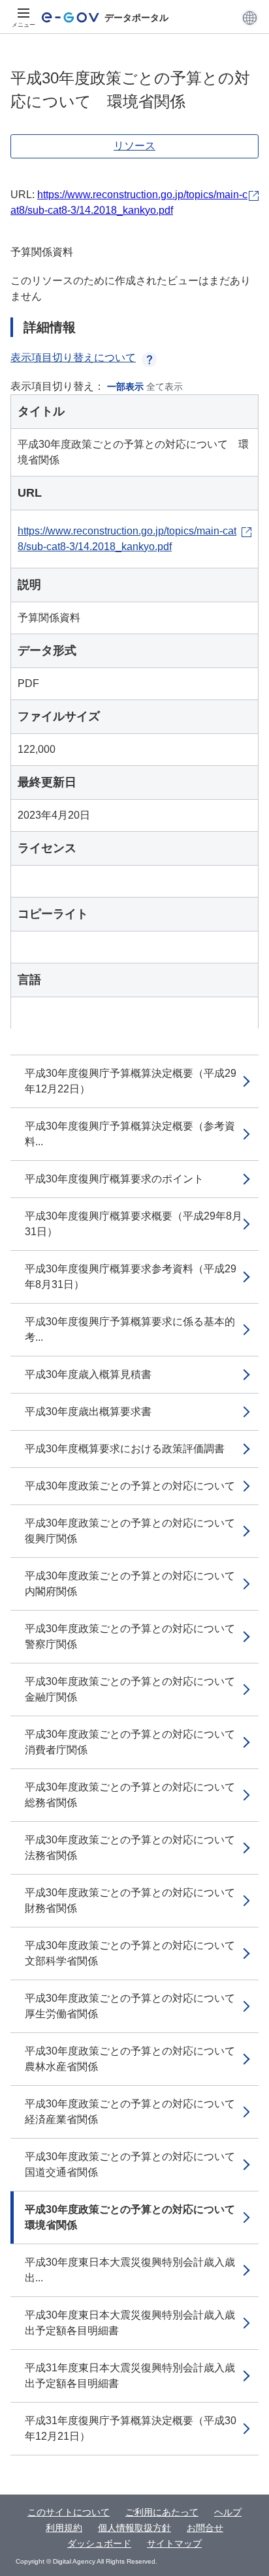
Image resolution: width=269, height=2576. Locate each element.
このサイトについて (69, 2512)
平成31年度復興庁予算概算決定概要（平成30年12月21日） (131, 2428)
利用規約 (64, 2528)
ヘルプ (228, 2512)
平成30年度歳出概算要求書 (88, 1412)
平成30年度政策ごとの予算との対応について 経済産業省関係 (135, 2112)
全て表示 (165, 387)
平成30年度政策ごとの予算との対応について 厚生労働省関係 (135, 2006)
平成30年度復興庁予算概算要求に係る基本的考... (130, 1329)
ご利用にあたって (162, 2512)
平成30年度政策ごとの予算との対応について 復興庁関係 (135, 1531)
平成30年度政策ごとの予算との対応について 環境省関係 (135, 2217)
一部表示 (125, 387)
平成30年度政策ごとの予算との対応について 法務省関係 (135, 1848)
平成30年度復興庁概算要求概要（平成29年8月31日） (134, 1224)
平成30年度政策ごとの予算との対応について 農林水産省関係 (135, 2059)
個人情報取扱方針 (134, 2528)
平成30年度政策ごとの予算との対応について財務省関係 (130, 1900)
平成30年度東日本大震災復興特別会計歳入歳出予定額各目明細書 (130, 2323)
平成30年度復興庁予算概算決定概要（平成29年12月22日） (131, 1081)
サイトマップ (174, 2543)
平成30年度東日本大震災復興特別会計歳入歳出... (130, 2270)
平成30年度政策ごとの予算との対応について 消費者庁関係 (135, 1742)
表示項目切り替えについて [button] (73, 358)
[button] (250, 18)
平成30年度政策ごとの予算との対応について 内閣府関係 (135, 1584)
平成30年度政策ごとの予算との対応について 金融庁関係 (135, 1689)
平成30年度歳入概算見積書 (88, 1374)
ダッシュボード (99, 2543)
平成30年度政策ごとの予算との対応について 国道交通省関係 (135, 2164)
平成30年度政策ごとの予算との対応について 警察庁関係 (135, 1636)
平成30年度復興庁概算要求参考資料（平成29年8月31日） (131, 1277)
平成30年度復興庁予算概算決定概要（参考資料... (130, 1134)
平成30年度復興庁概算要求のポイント (114, 1179)
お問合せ (205, 2528)
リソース (134, 146)
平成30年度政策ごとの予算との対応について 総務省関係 (135, 1795)
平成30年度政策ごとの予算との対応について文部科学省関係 (130, 1953)
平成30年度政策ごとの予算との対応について (130, 1486)
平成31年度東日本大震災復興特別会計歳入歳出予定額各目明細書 (130, 2376)
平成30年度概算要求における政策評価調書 (125, 1449)
